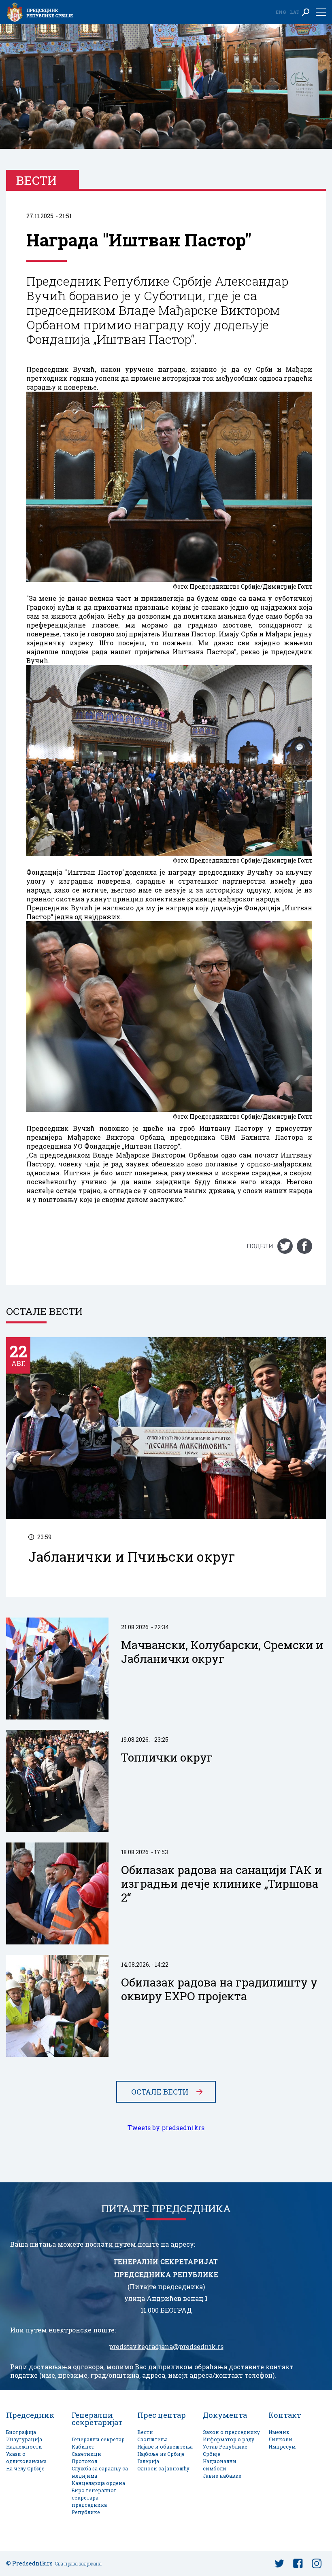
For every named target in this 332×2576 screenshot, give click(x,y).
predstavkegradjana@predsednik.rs (166, 2347)
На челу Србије (25, 2469)
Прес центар (162, 2415)
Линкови (280, 2439)
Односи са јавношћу (163, 2469)
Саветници (86, 2454)
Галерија (148, 2461)
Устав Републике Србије (225, 2450)
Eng (281, 12)
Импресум (282, 2447)
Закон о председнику (231, 2432)
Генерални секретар (98, 2439)
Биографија (21, 2432)
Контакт (285, 2415)
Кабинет (83, 2447)
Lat (295, 12)
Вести (145, 2432)
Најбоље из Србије (161, 2454)
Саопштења (152, 2439)
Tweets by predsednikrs (166, 2128)
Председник (30, 2415)
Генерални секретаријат (97, 2419)
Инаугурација (24, 2439)
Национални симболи (220, 2465)
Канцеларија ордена (98, 2483)
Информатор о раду (229, 2439)
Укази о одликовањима (26, 2458)
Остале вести (160, 2092)
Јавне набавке (222, 2476)
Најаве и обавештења (165, 2447)
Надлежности (24, 2447)
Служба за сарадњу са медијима (100, 2472)
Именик (279, 2432)
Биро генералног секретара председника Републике (94, 2501)
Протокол (84, 2461)
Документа (225, 2415)
